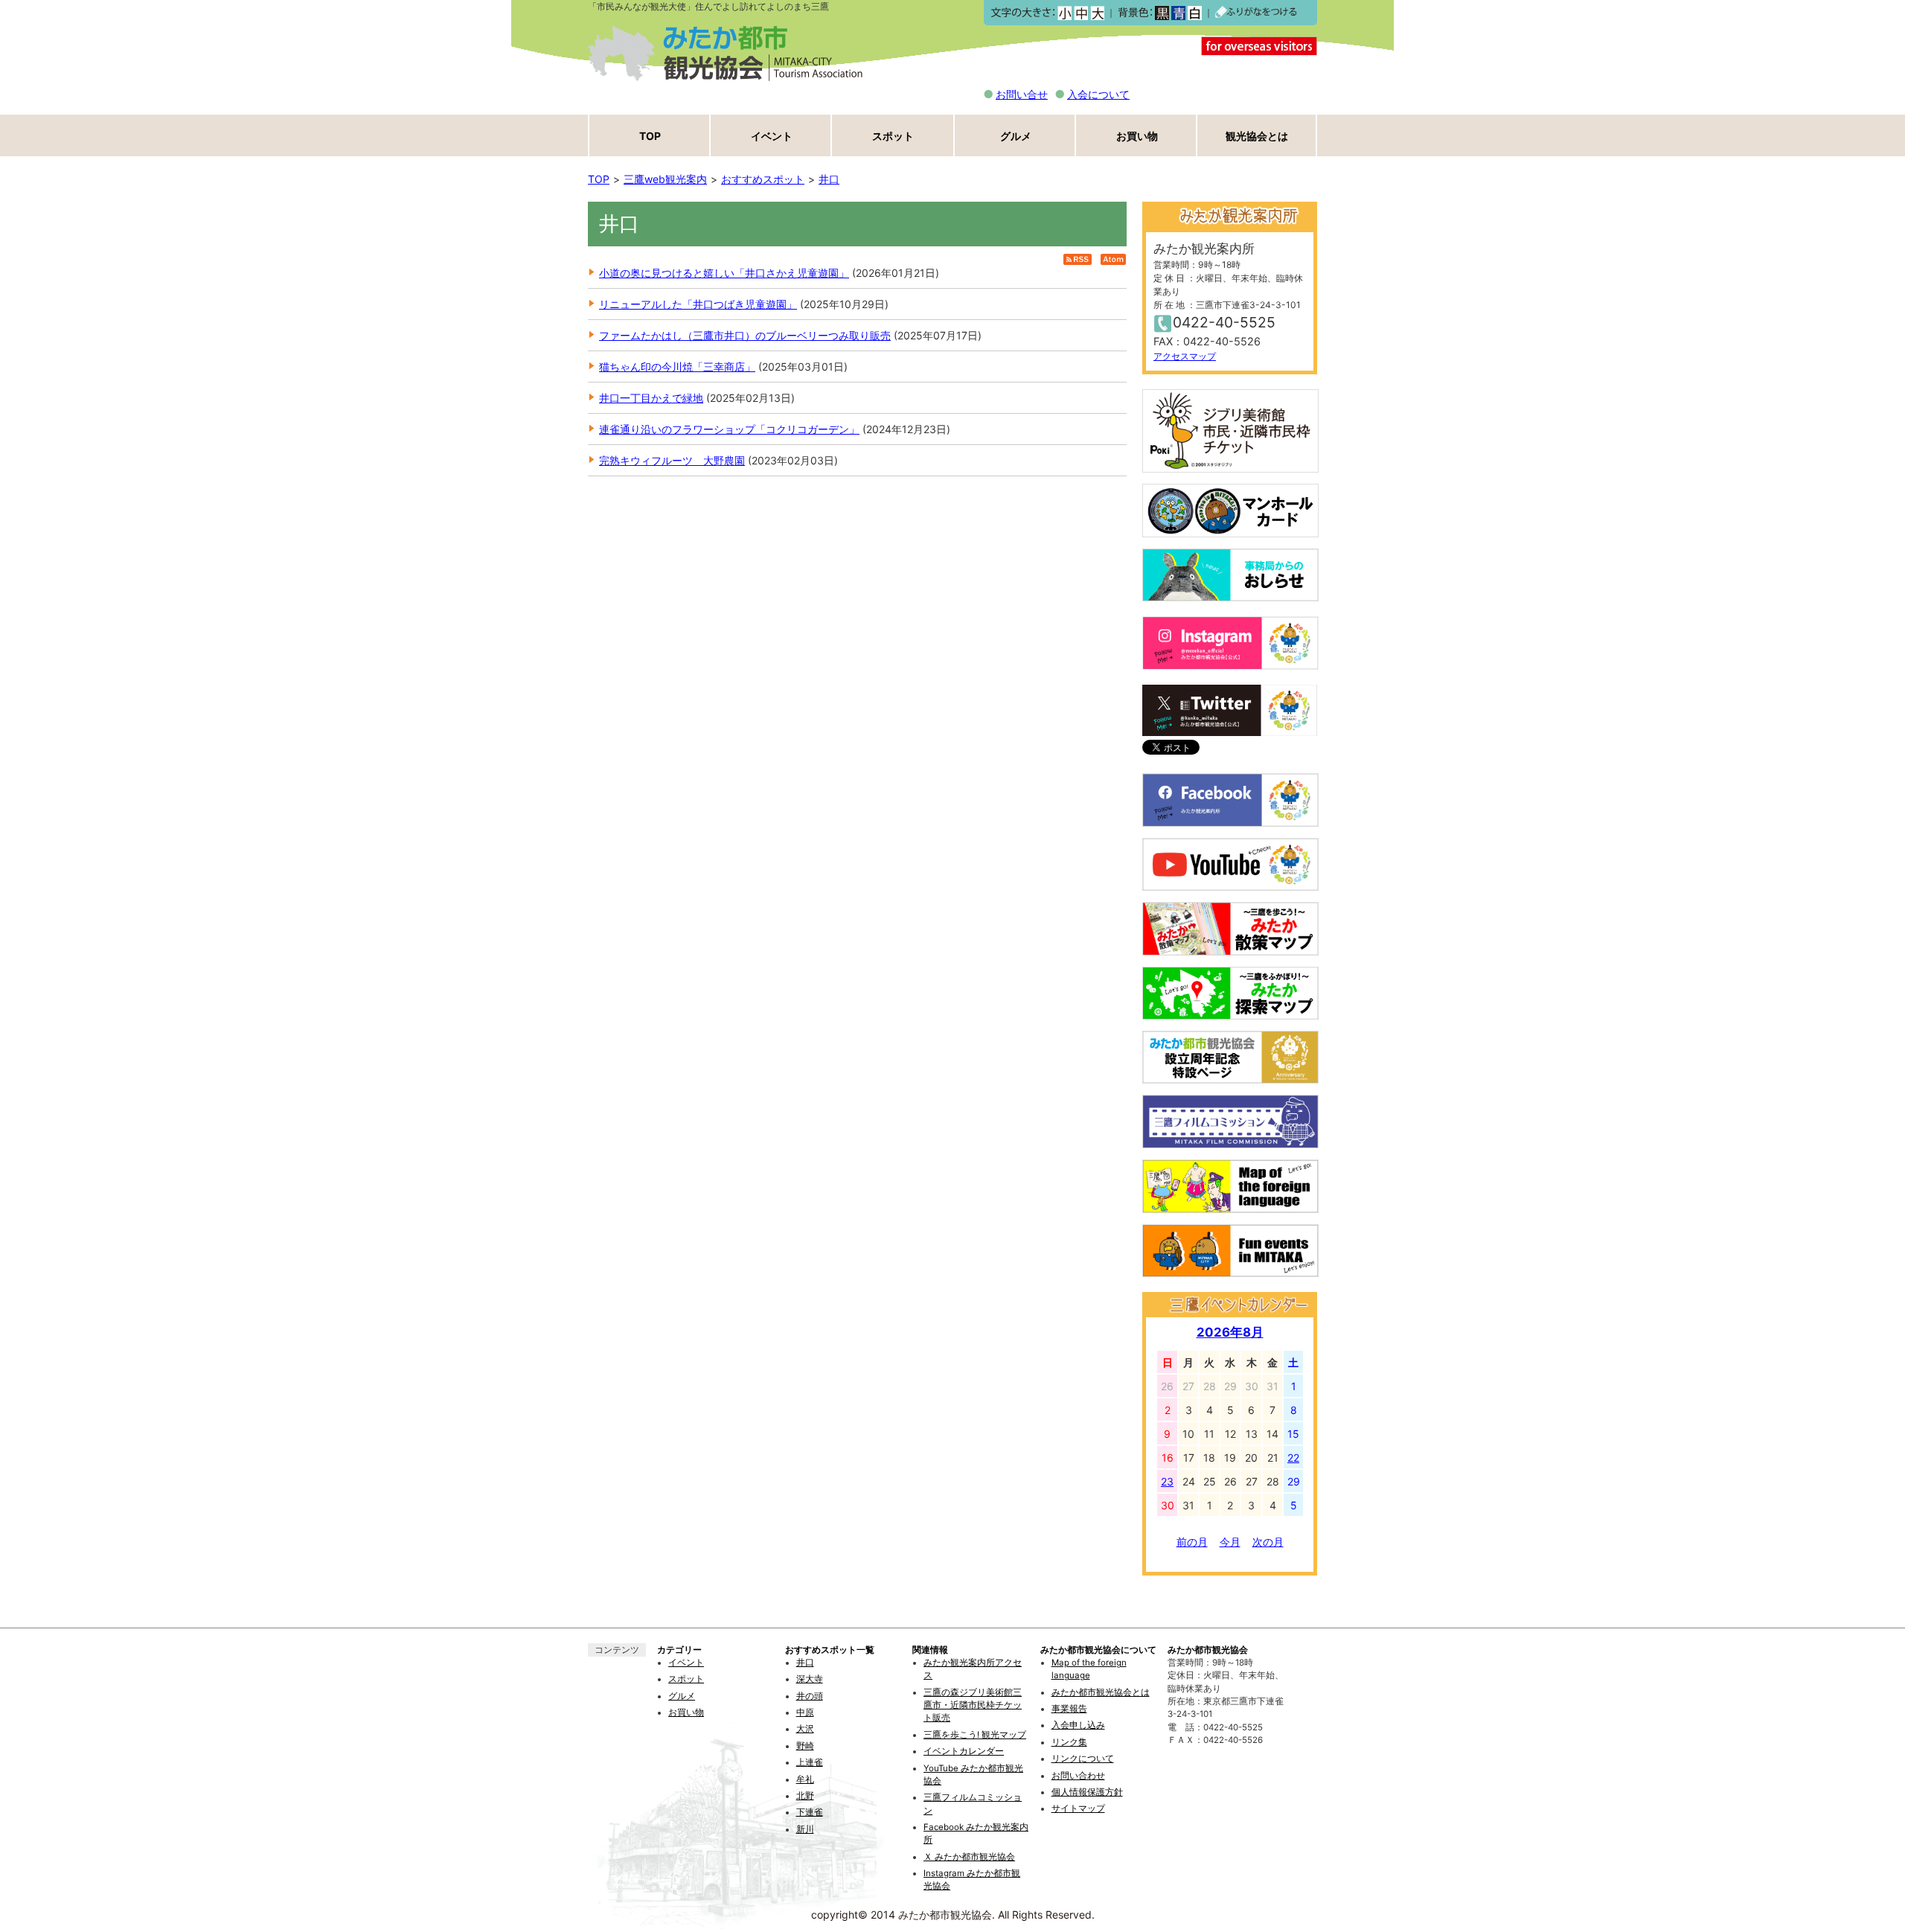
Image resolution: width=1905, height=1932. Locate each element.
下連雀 (810, 1812)
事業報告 (1069, 1709)
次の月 (1268, 1542)
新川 (805, 1829)
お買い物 (1137, 136)
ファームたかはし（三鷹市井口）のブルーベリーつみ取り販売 (745, 335)
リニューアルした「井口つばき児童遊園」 (698, 304)
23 (1167, 1481)
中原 (805, 1712)
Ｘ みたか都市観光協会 (969, 1857)
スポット (893, 136)
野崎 (805, 1746)
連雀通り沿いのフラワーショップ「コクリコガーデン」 (729, 429)
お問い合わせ (1078, 1776)
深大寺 (810, 1679)
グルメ (1016, 136)
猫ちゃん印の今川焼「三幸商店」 (677, 367)
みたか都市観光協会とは (1101, 1692)
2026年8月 (1230, 1332)
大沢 (805, 1729)
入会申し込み (1078, 1725)
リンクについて (1083, 1759)
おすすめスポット (763, 179)
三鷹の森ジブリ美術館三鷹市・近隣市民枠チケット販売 (973, 1705)
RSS (1078, 259)
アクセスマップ (1185, 356)
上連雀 (810, 1762)
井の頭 (810, 1696)
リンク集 (1069, 1742)
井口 (829, 179)
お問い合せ (1022, 94)
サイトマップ (1078, 1808)
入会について (1098, 94)
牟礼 (805, 1779)
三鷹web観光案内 (665, 179)
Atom (1113, 259)
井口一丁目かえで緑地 (651, 398)
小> (1064, 13)
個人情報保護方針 (1087, 1792)
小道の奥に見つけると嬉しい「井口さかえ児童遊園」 (724, 273)
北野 (805, 1796)
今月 (1230, 1542)
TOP (650, 136)
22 (1293, 1458)
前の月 (1192, 1542)
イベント (772, 136)
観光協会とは (1257, 136)
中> (1081, 13)
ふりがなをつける (1256, 13)
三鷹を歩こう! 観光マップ (975, 1735)
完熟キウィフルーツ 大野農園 (672, 460)
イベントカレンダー (964, 1751)
